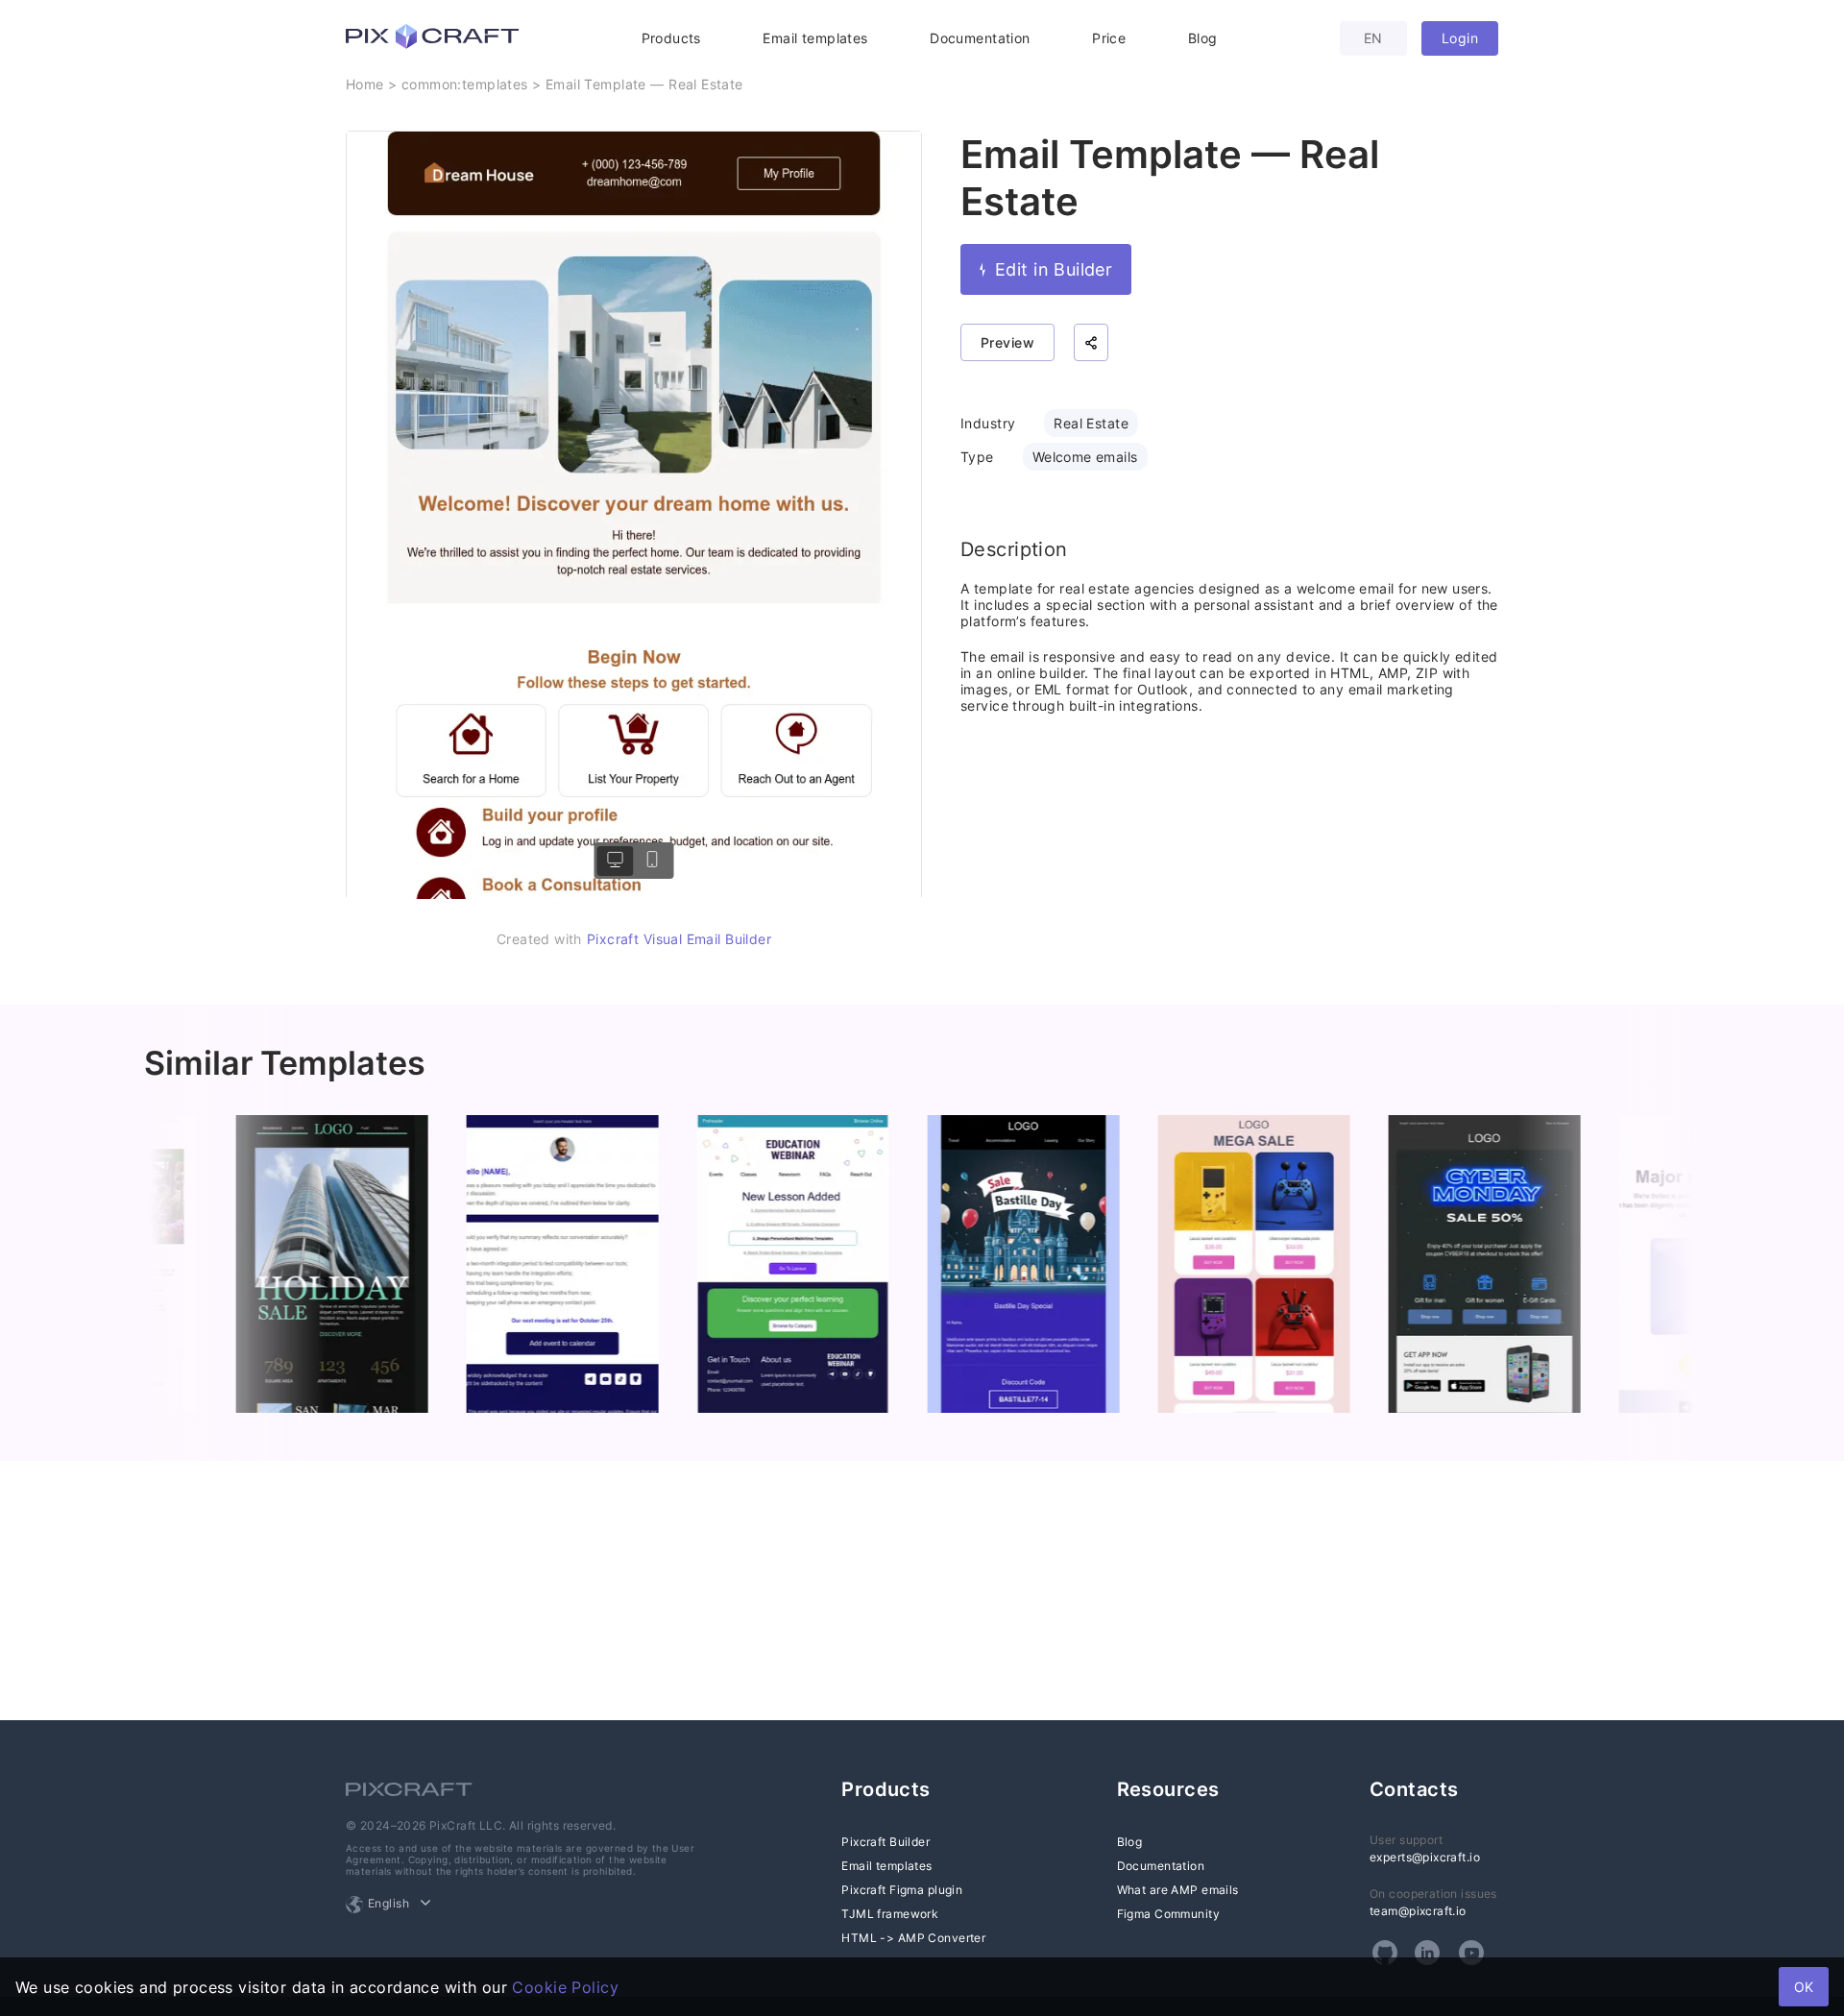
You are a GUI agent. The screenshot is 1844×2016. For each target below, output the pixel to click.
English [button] (388, 1903)
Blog (1203, 38)
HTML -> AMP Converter (913, 1938)
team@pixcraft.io (1418, 1911)
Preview (1007, 342)
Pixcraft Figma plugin (902, 1890)
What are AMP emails (1178, 1890)
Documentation (980, 38)
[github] (1385, 1953)
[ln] (1427, 1953)
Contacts (1414, 1789)
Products (671, 38)
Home (365, 84)
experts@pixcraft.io (1425, 1857)
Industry (988, 423)
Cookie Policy (565, 1987)
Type (977, 457)
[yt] (1471, 1953)
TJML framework (890, 1914)
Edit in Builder (1054, 269)
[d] (616, 861)
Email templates (815, 38)
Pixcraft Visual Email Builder (679, 939)
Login (1460, 38)
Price (1109, 38)
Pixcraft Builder (886, 1842)
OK (1804, 1987)
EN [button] (1373, 38)
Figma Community (1168, 1914)
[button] (1091, 342)
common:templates (465, 84)
